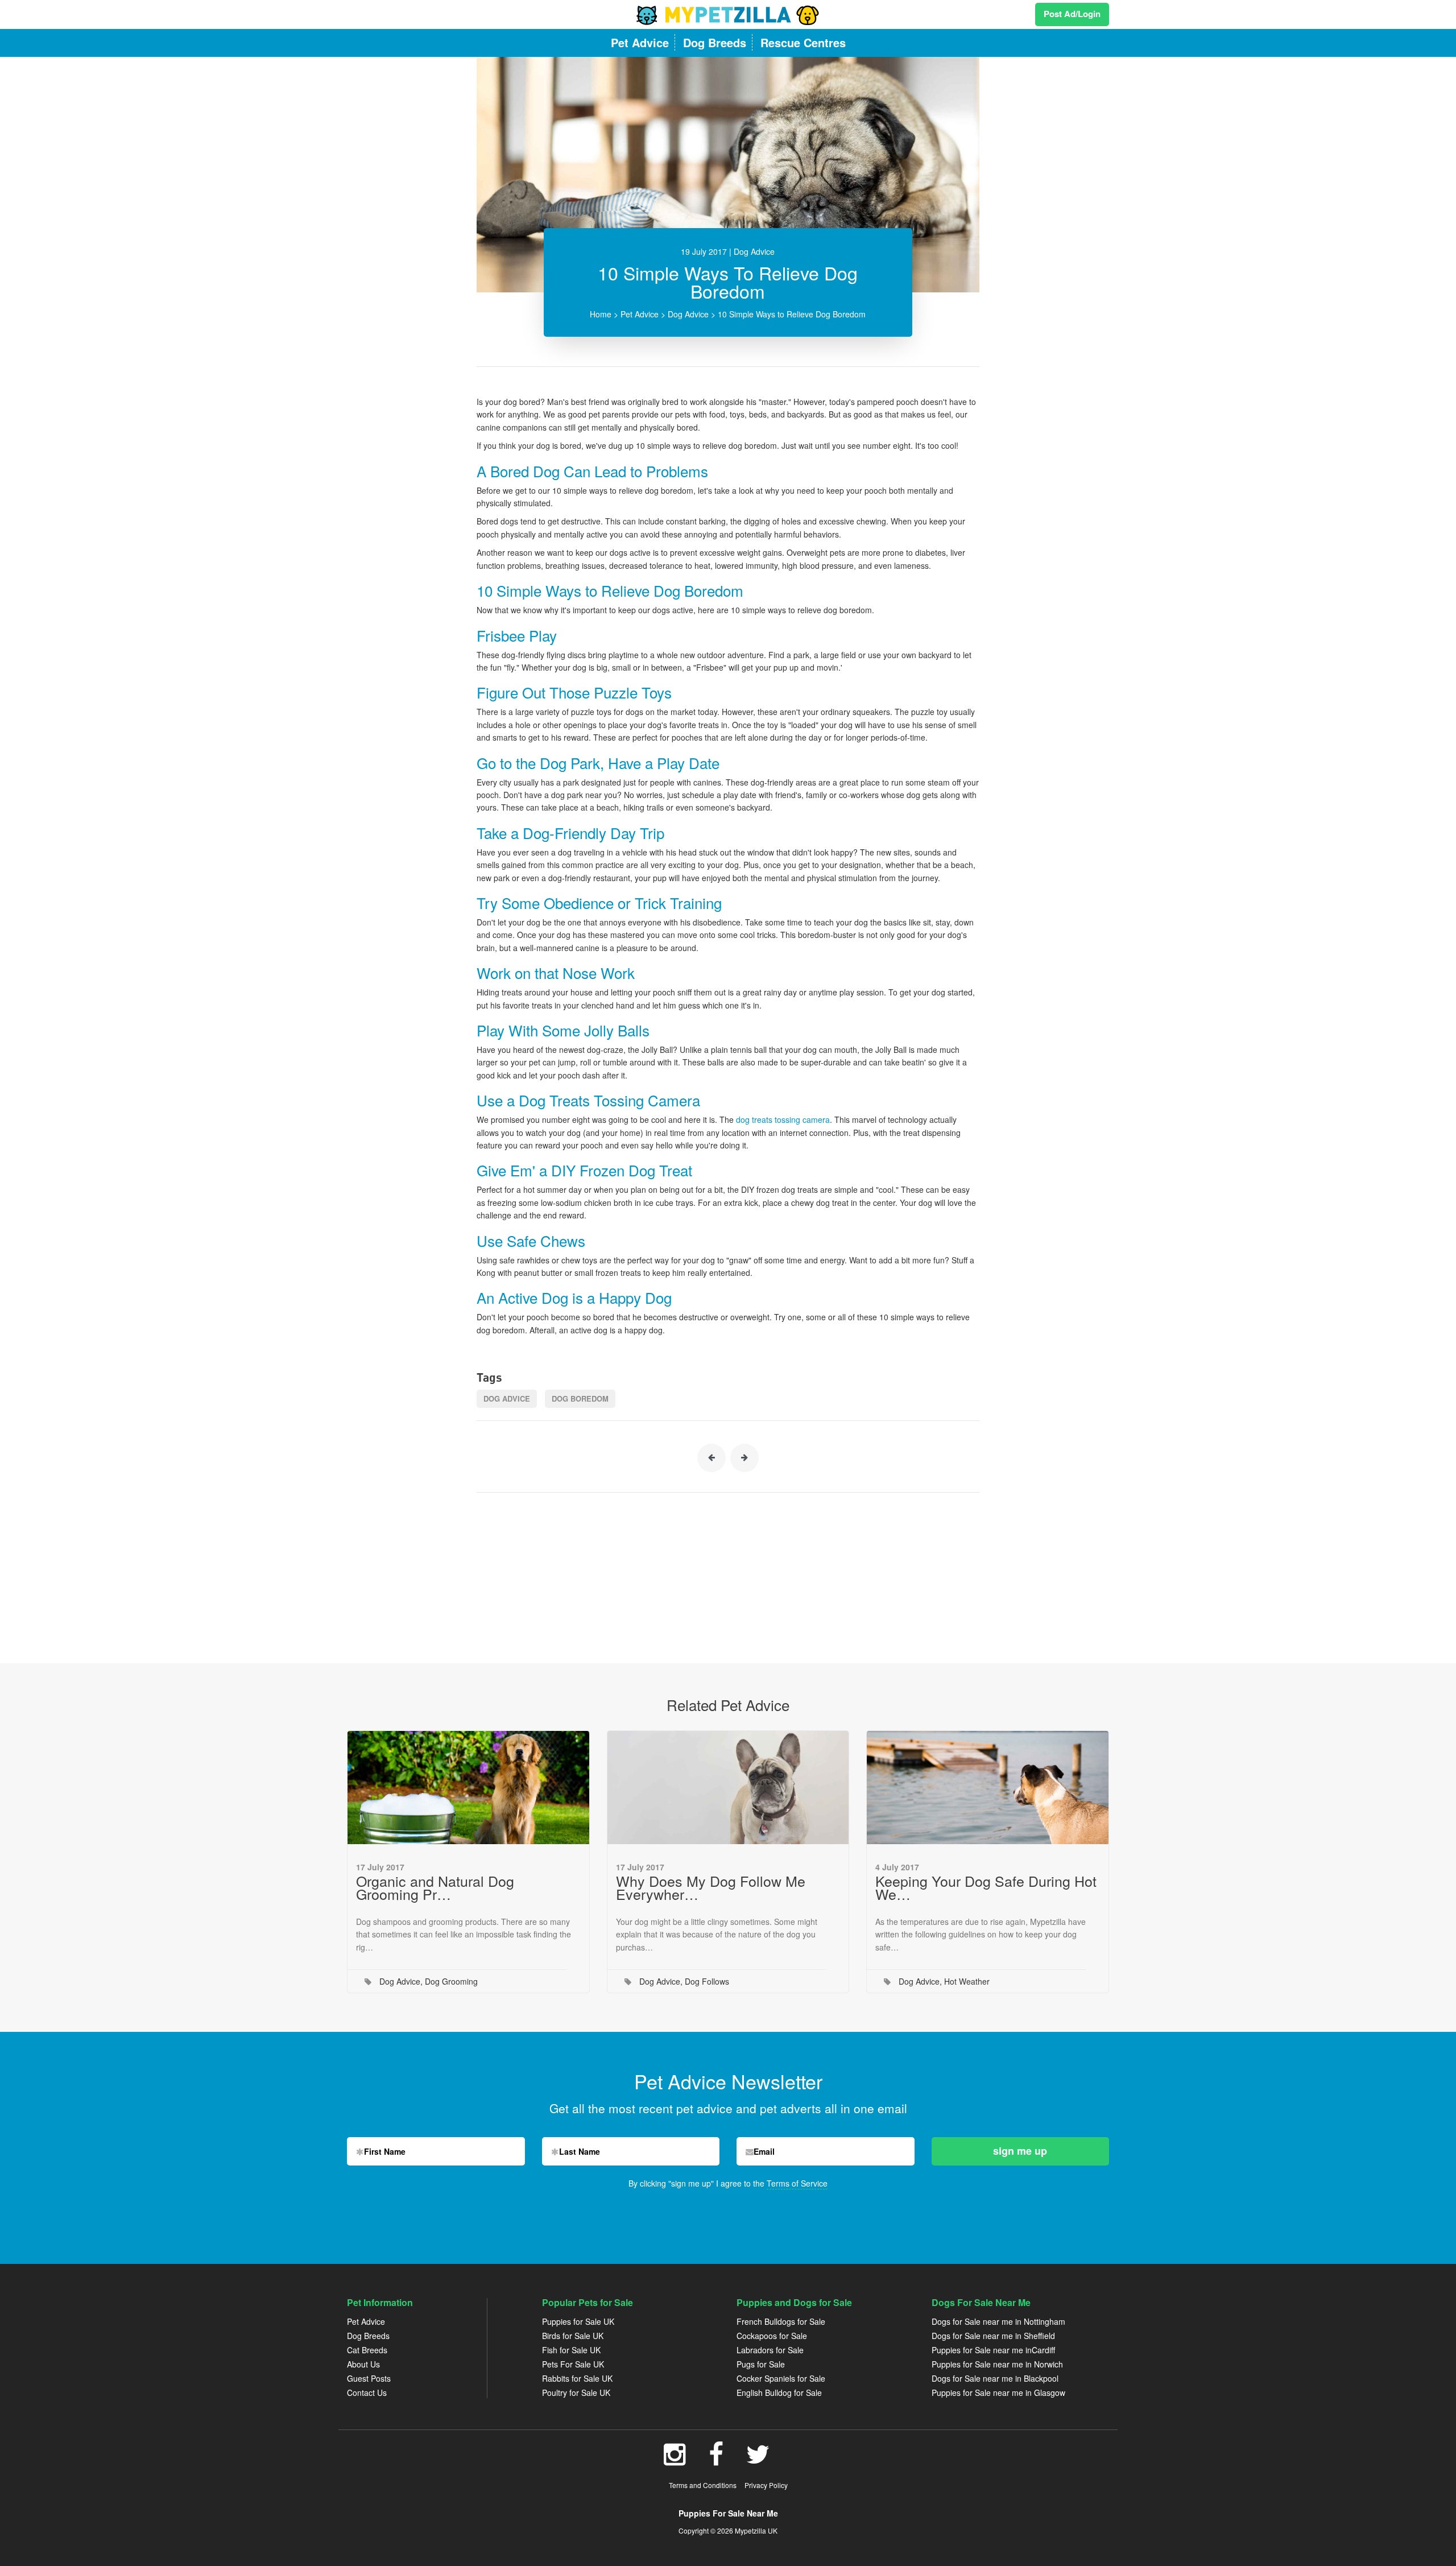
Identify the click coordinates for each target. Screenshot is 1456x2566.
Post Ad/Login (1072, 14)
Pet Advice (640, 314)
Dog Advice (688, 314)
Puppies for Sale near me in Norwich (997, 2364)
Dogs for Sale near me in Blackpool (995, 2378)
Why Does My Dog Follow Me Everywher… (711, 1887)
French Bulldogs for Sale (781, 2321)
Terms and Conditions (703, 2485)
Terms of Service (797, 2183)
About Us (363, 2364)
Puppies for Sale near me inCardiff (993, 2350)
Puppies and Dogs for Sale (794, 2302)
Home (601, 314)
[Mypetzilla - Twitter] (758, 2460)
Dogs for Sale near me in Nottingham (998, 2321)
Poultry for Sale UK (576, 2393)
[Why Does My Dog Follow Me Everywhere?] (728, 1788)
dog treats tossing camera (783, 1119)
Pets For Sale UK (573, 2364)
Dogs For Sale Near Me (981, 2302)
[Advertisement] (728, 1572)
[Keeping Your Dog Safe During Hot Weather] (988, 1788)
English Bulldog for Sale (779, 2393)
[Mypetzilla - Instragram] (675, 2460)
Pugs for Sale (761, 2364)
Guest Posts (369, 2378)
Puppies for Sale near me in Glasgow (998, 2393)
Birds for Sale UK (573, 2336)
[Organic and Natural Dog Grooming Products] (468, 1788)
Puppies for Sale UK (578, 2321)
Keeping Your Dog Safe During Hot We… (986, 1887)
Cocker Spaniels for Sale (781, 2378)
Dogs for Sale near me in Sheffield (993, 2336)
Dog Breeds (368, 2336)
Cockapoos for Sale (772, 2336)
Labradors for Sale (770, 2350)
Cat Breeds (367, 2350)
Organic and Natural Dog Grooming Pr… (435, 1887)
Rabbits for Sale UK (577, 2378)
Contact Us (367, 2393)
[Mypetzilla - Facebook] (716, 2460)
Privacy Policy (766, 2485)
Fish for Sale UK (571, 2350)
